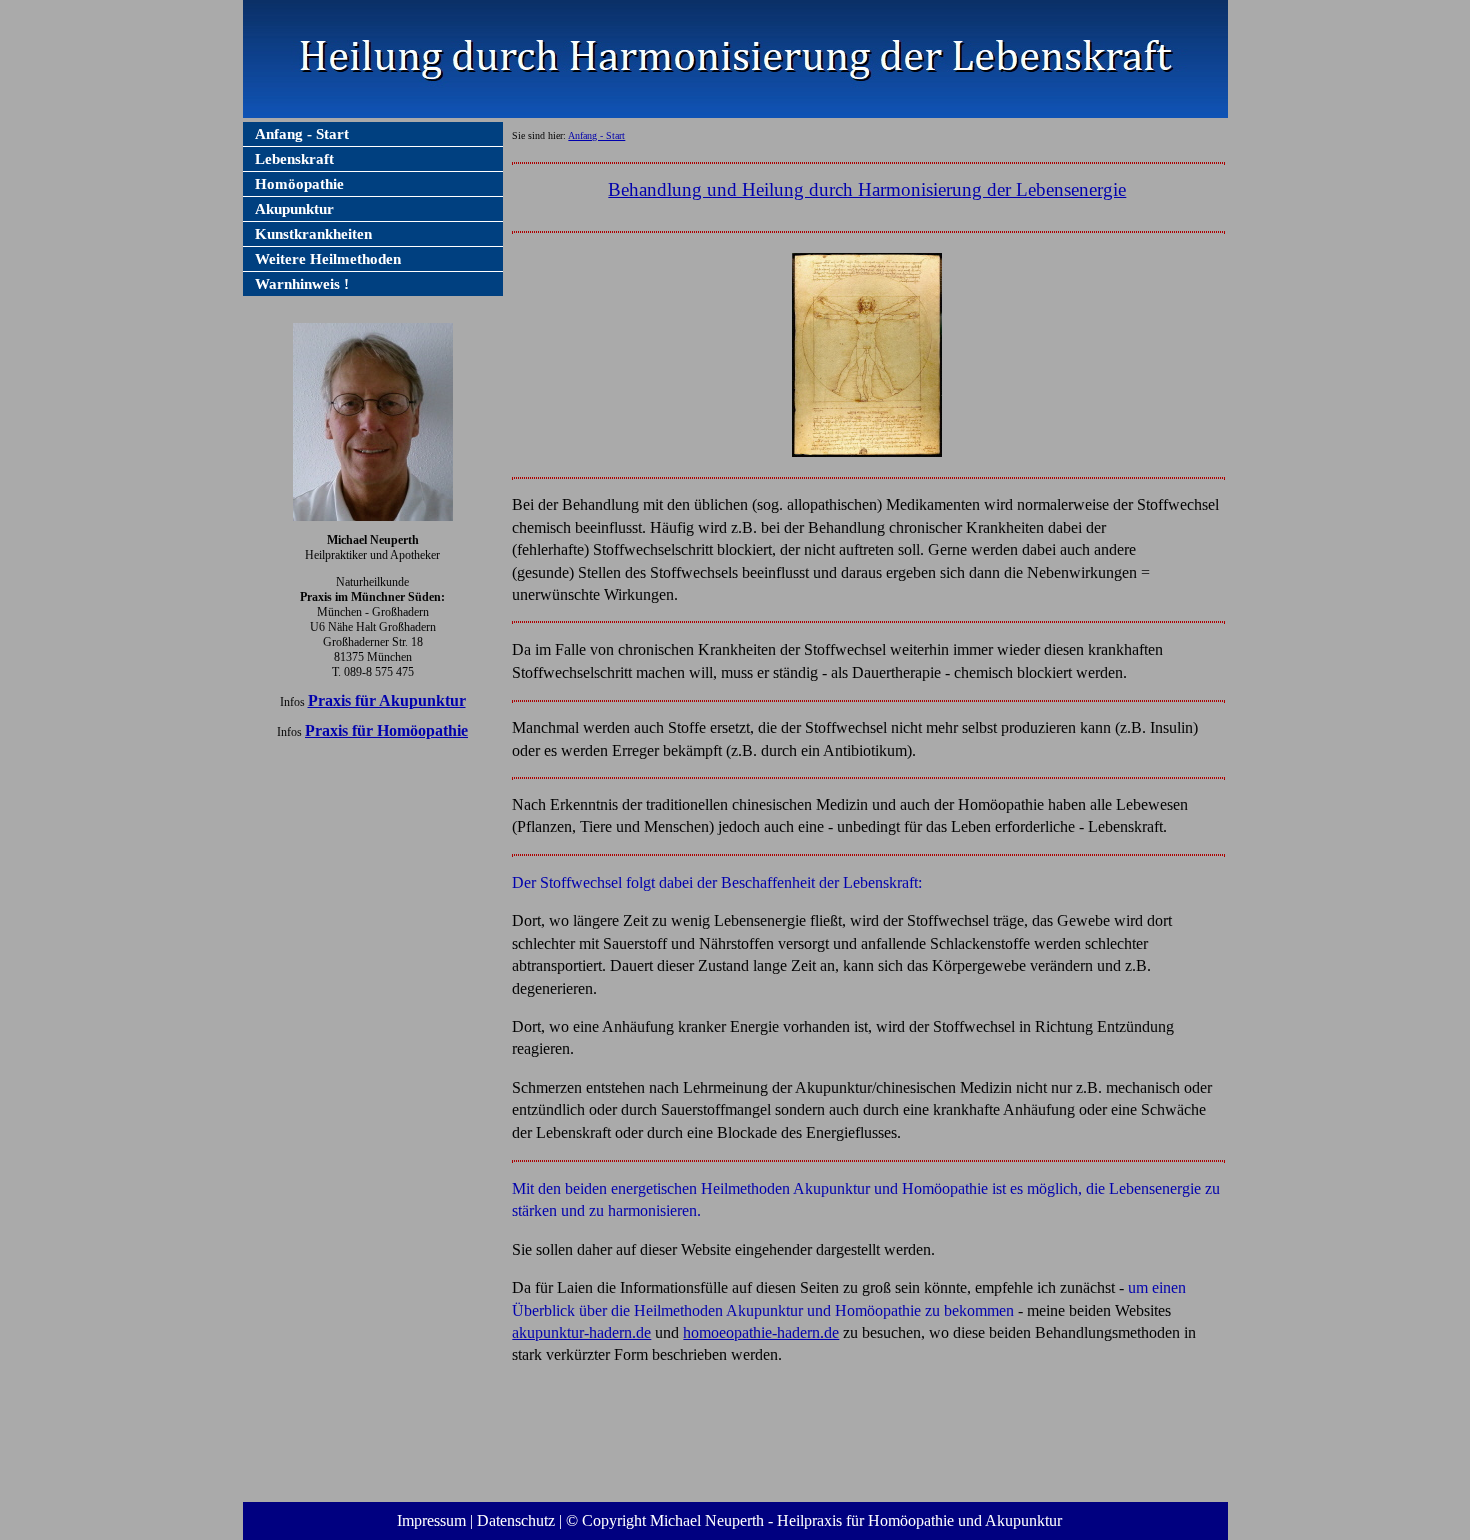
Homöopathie (299, 184)
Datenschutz (516, 1520)
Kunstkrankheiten (313, 234)
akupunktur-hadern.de (581, 1332)
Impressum (431, 1520)
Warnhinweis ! (302, 284)
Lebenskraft (294, 159)
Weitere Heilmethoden (328, 259)
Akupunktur (294, 209)
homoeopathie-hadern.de (761, 1332)
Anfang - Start (302, 134)
